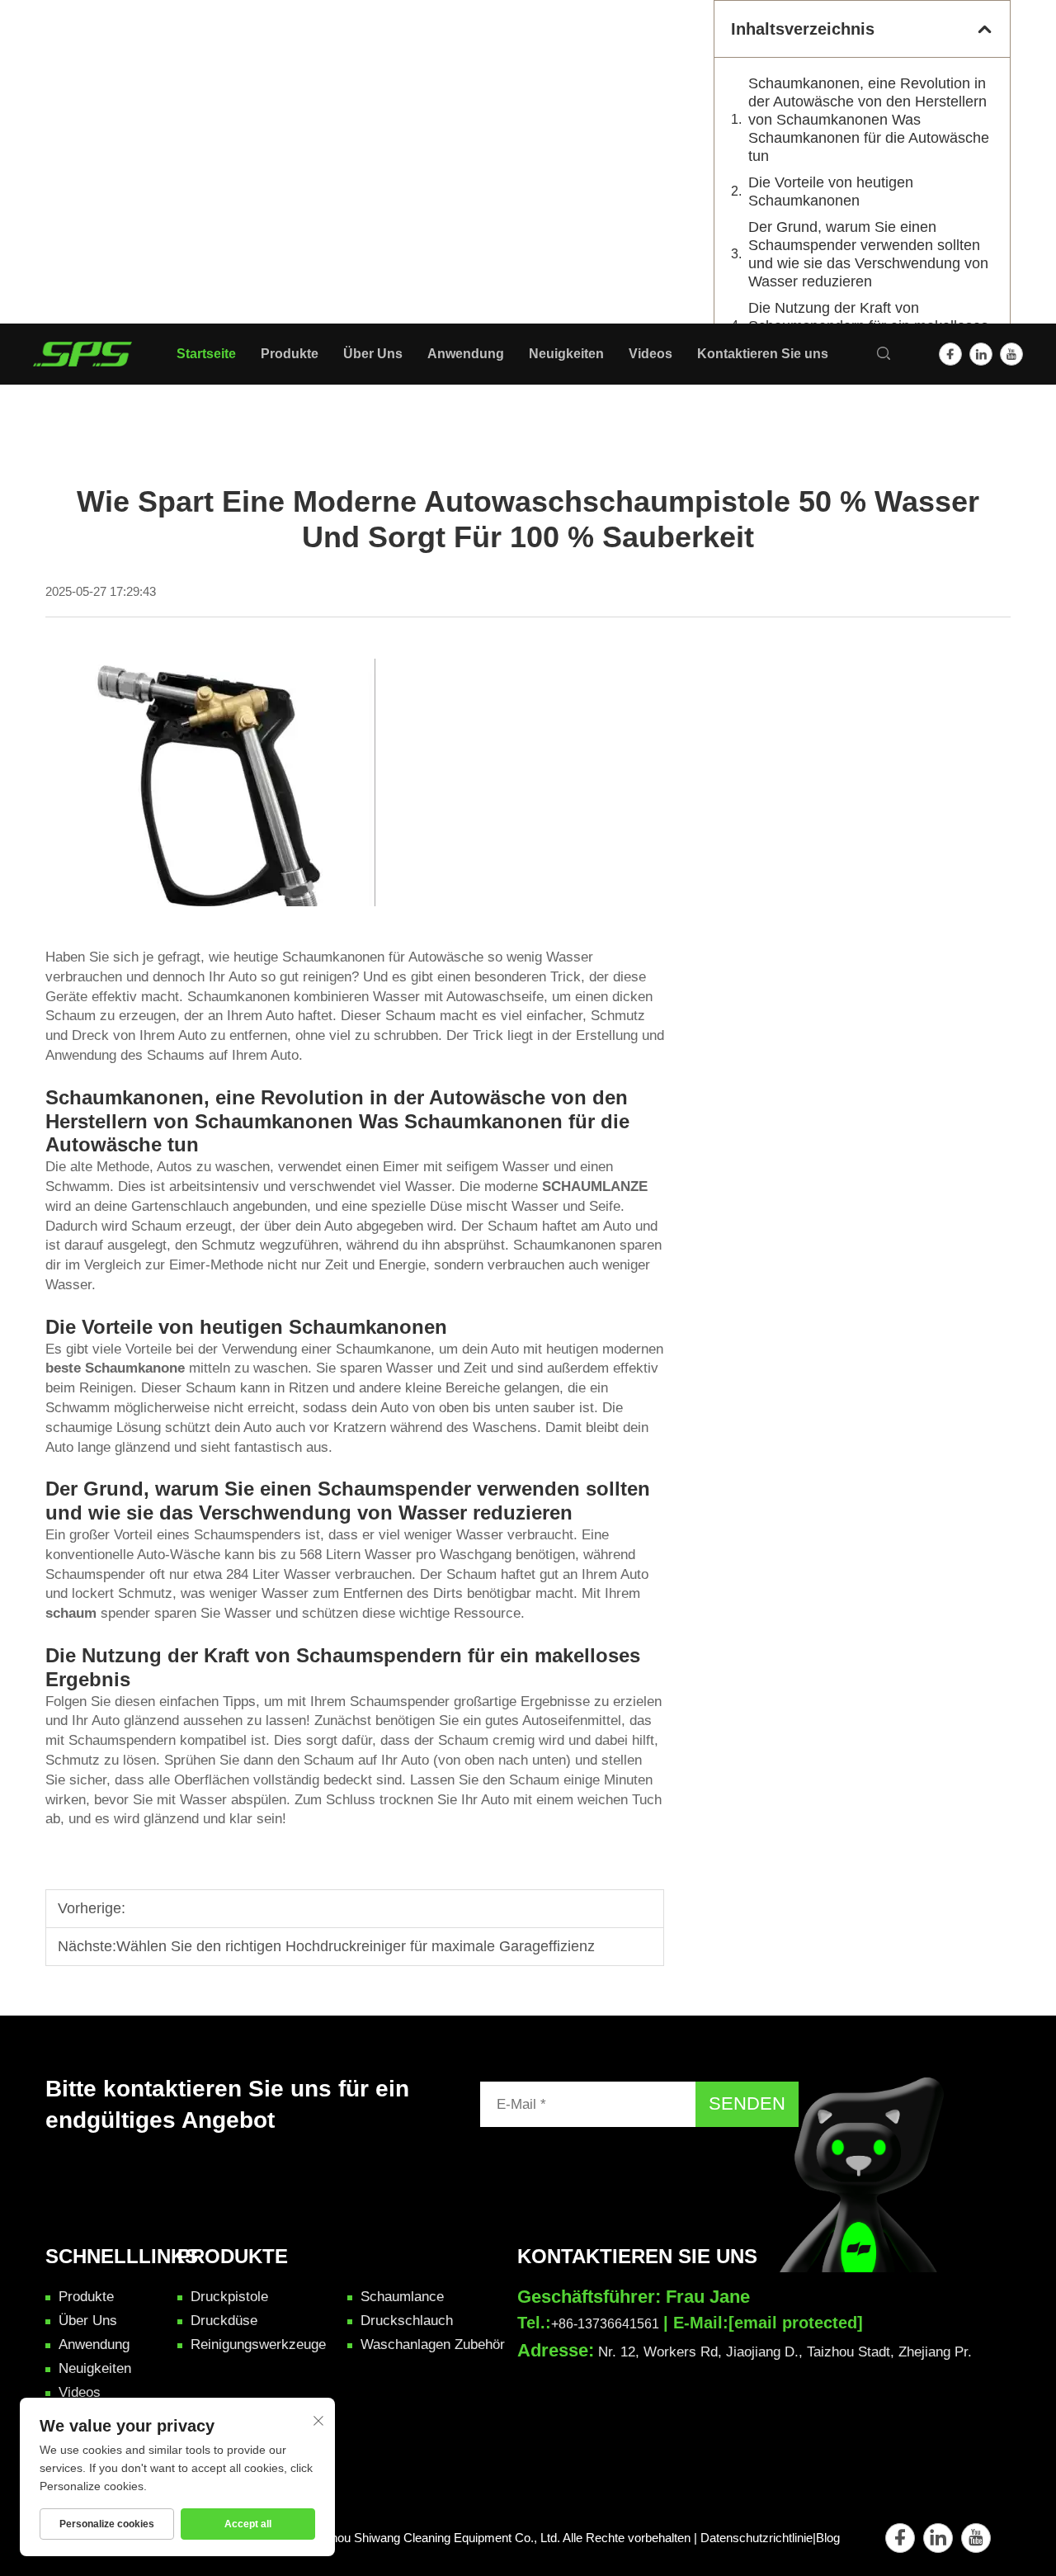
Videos (21, 256)
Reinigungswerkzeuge (81, 162)
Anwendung (35, 218)
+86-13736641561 (605, 2324)
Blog (828, 2538)
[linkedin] (981, 354)
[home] (82, 353)
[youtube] (1011, 354)
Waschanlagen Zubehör (85, 182)
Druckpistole (52, 85)
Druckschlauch (59, 143)
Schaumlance (55, 104)
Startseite (28, 47)
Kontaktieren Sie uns (61, 313)
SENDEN (747, 2103)
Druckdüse (47, 123)
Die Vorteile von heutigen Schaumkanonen (831, 191)
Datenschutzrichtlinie (757, 2538)
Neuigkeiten (35, 237)
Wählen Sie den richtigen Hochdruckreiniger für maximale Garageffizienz (356, 1946)
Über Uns (28, 200)
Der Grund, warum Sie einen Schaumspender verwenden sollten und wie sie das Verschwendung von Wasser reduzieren (868, 254)
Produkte (26, 66)
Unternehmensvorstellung (90, 295)
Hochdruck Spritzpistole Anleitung (114, 275)
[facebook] (950, 354)
